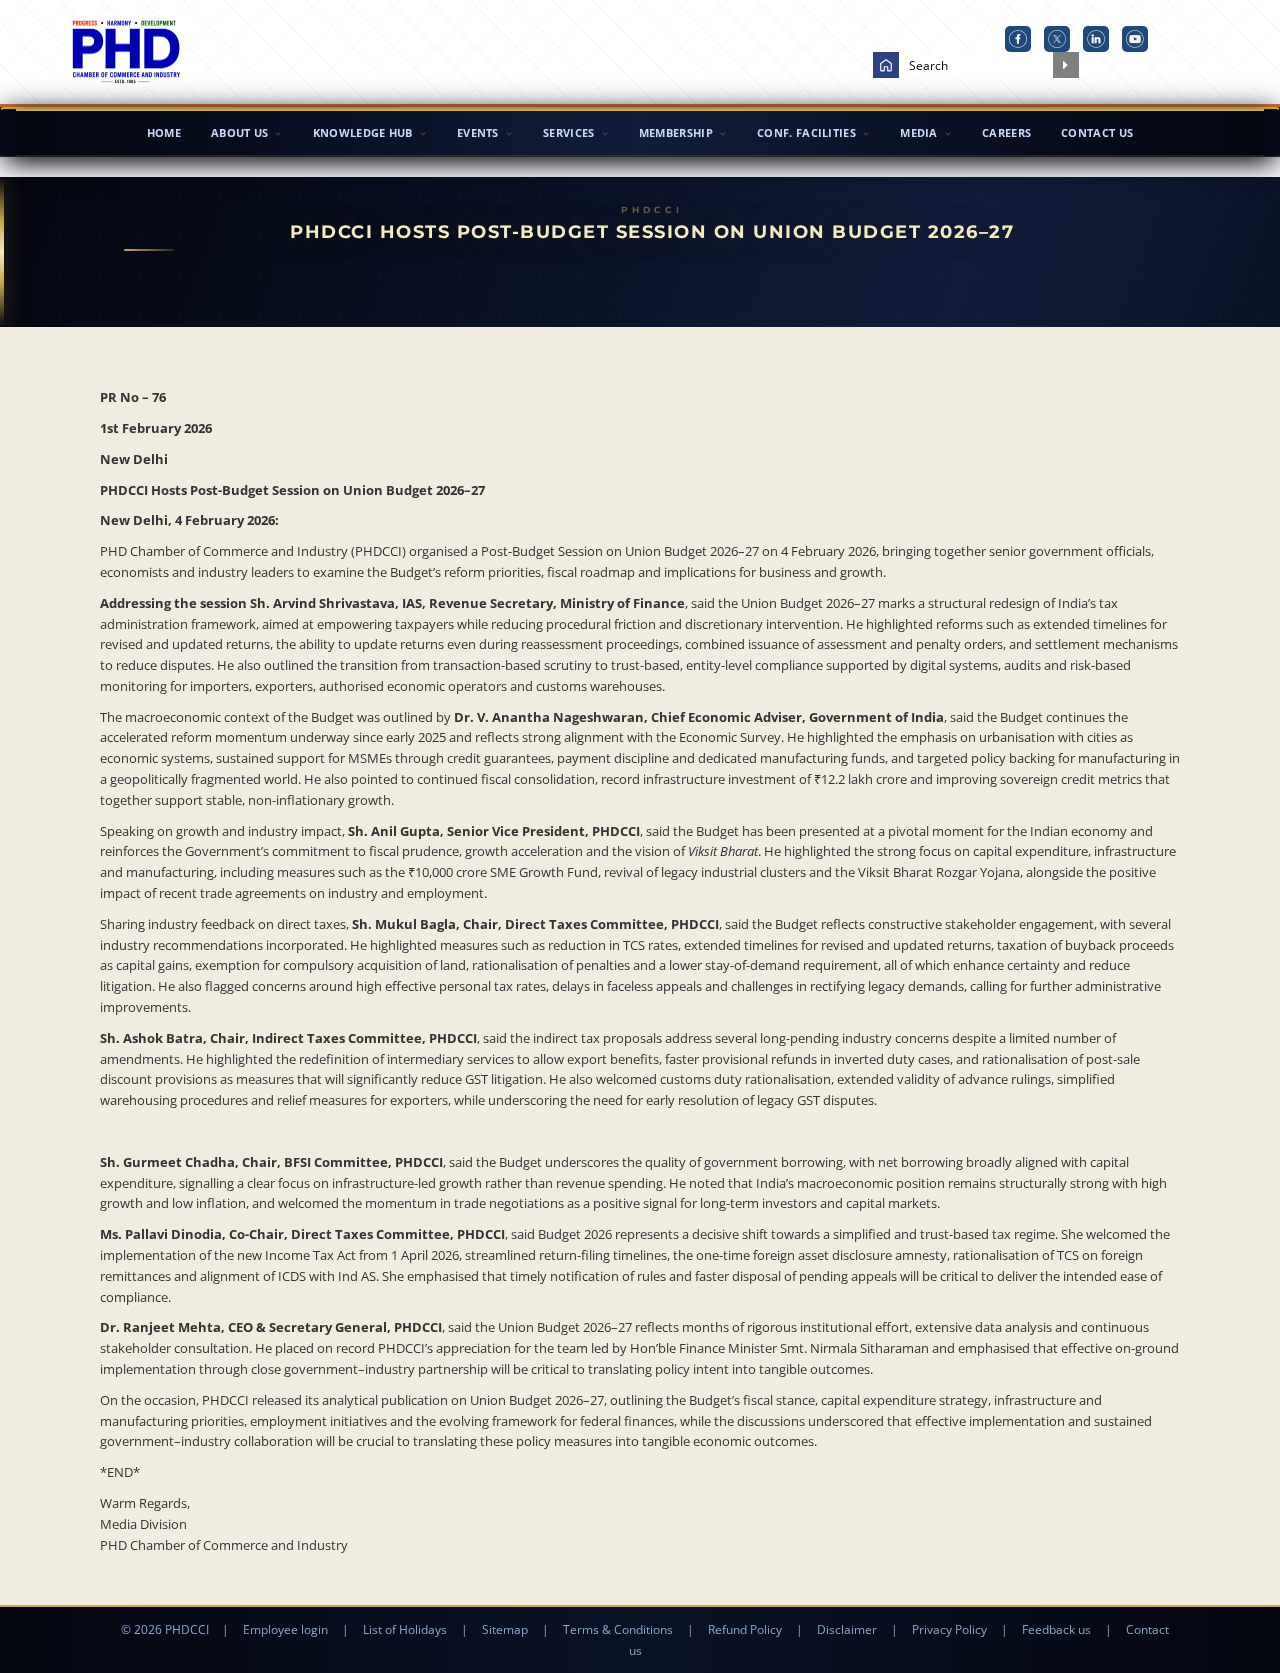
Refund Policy (745, 1629)
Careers (1006, 132)
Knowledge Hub (363, 132)
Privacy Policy (949, 1629)
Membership (676, 132)
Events (478, 132)
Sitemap (505, 1629)
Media (919, 132)
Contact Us (1097, 132)
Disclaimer (847, 1629)
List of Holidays (405, 1629)
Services (568, 132)
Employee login (285, 1629)
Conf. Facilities (806, 132)
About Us (239, 132)
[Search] (1066, 65)
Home (164, 132)
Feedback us (1056, 1629)
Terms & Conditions (618, 1629)
